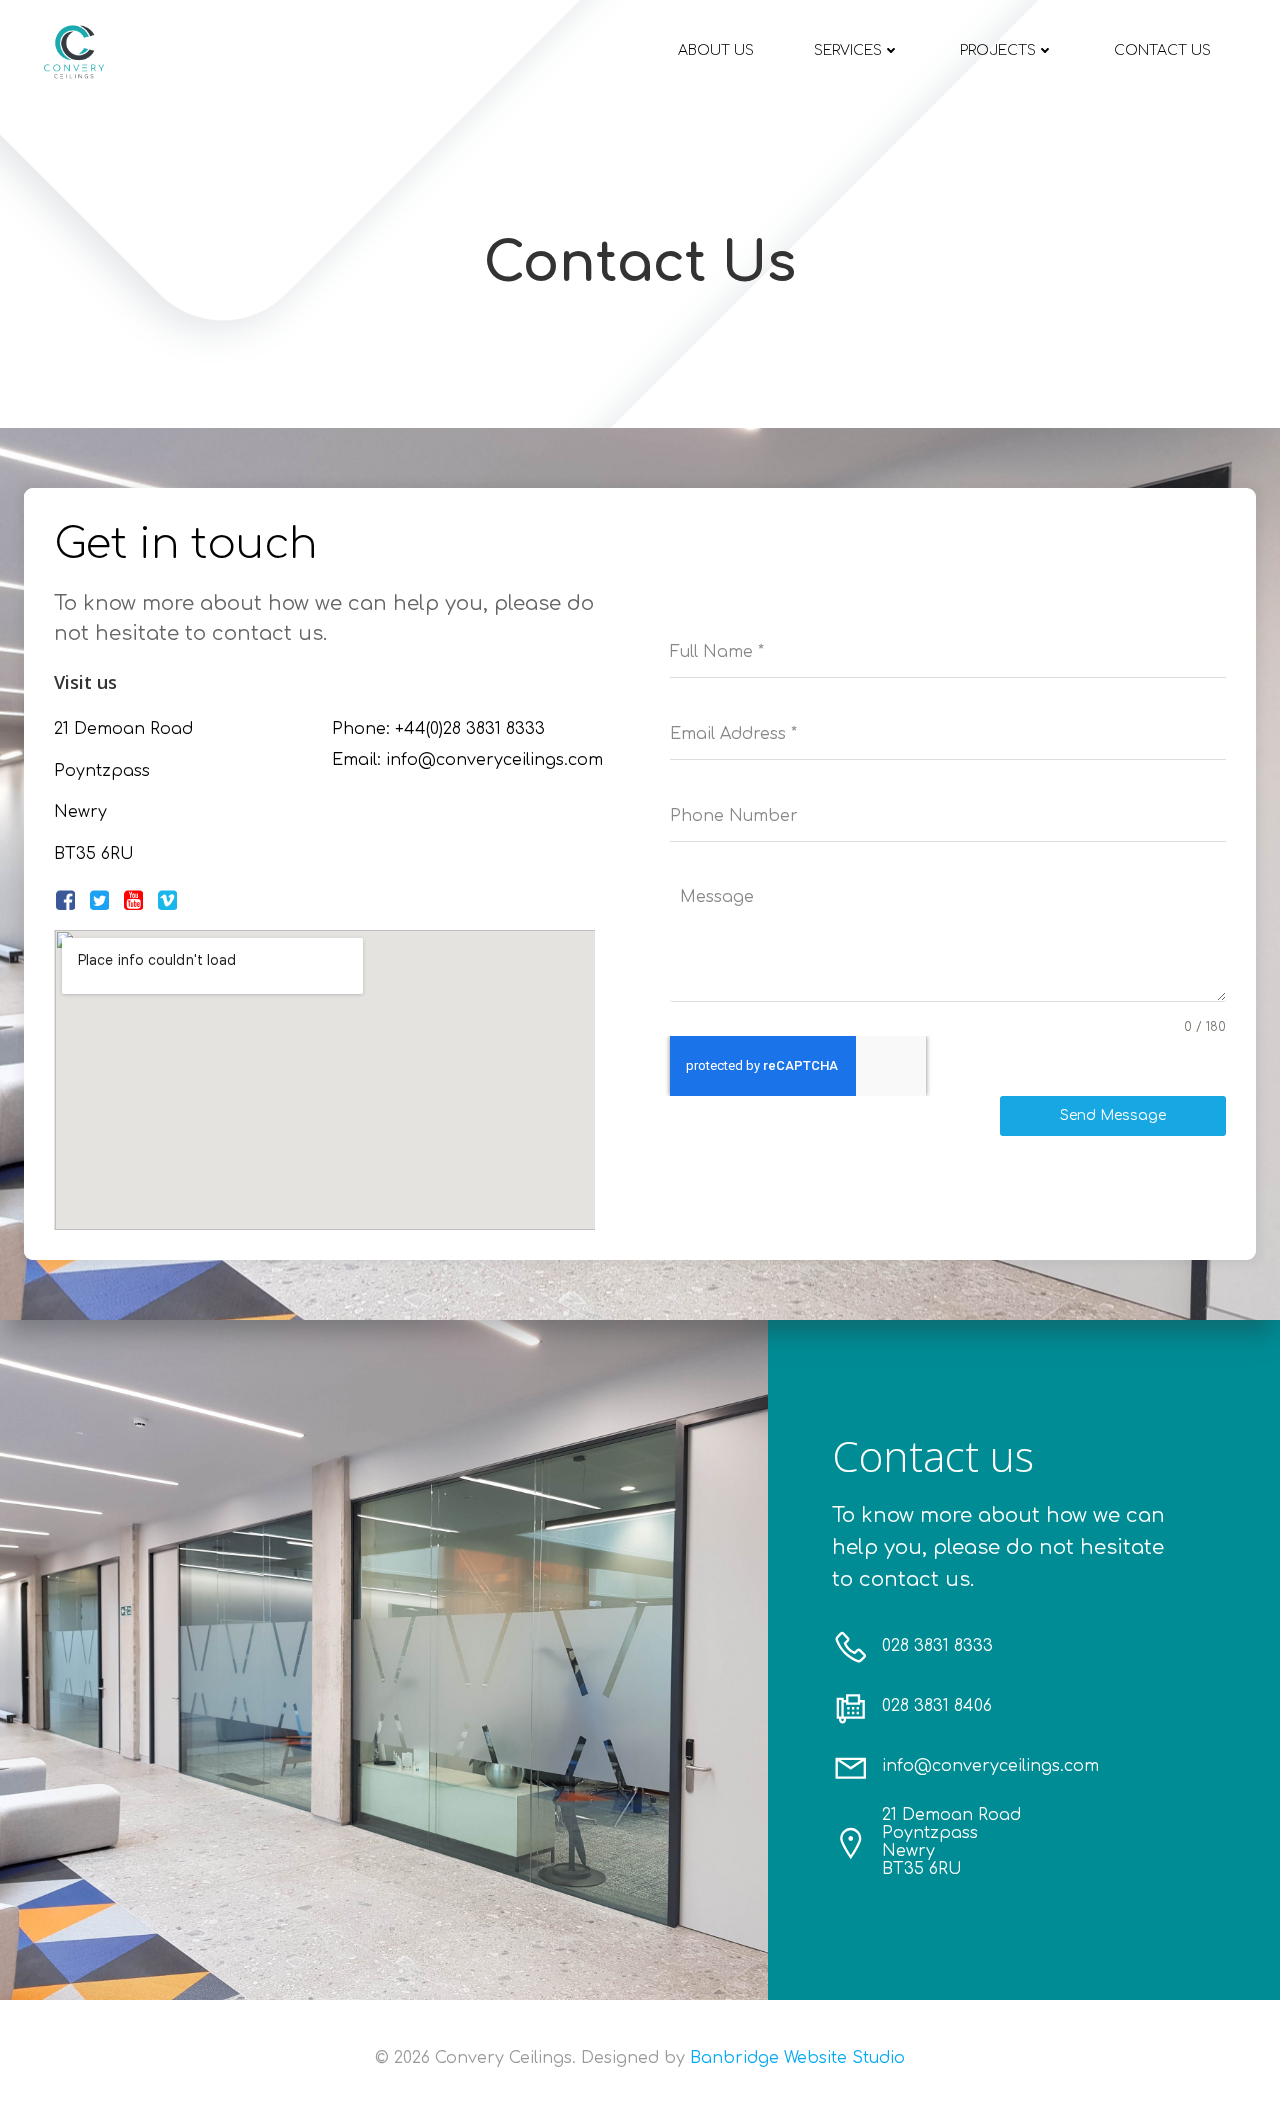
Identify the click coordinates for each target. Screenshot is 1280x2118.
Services (848, 50)
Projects (998, 50)
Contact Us (1162, 50)
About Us (716, 50)
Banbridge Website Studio (797, 2058)
